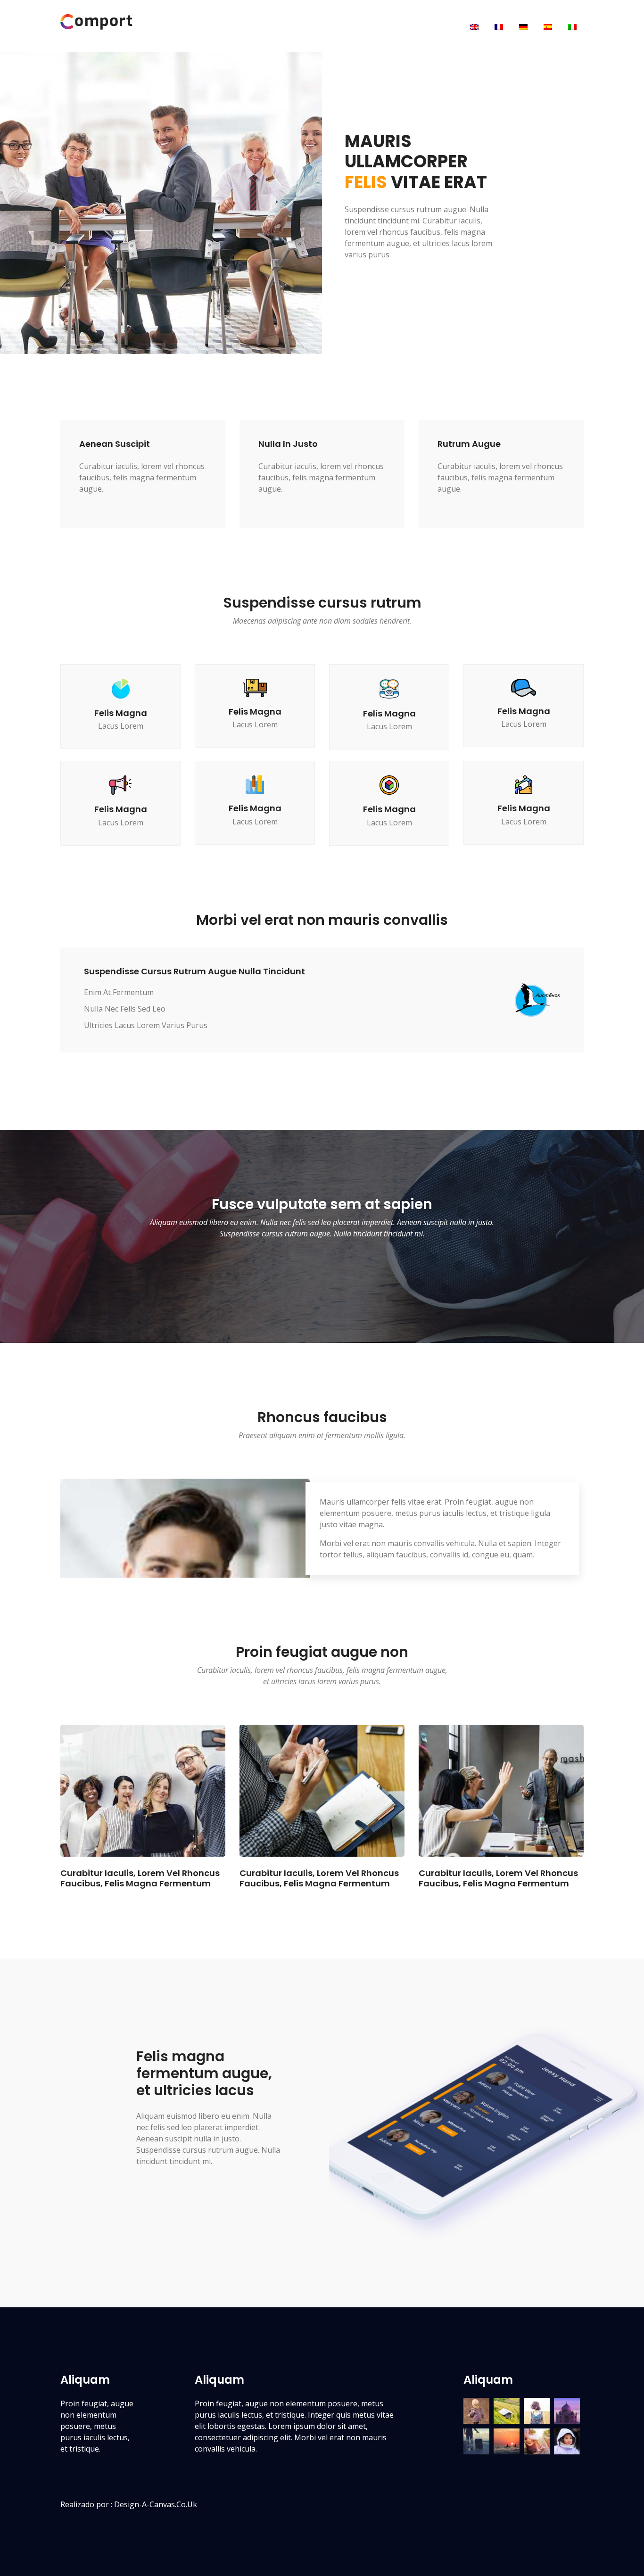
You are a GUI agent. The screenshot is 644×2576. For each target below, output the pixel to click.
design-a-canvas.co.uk (156, 2504)
